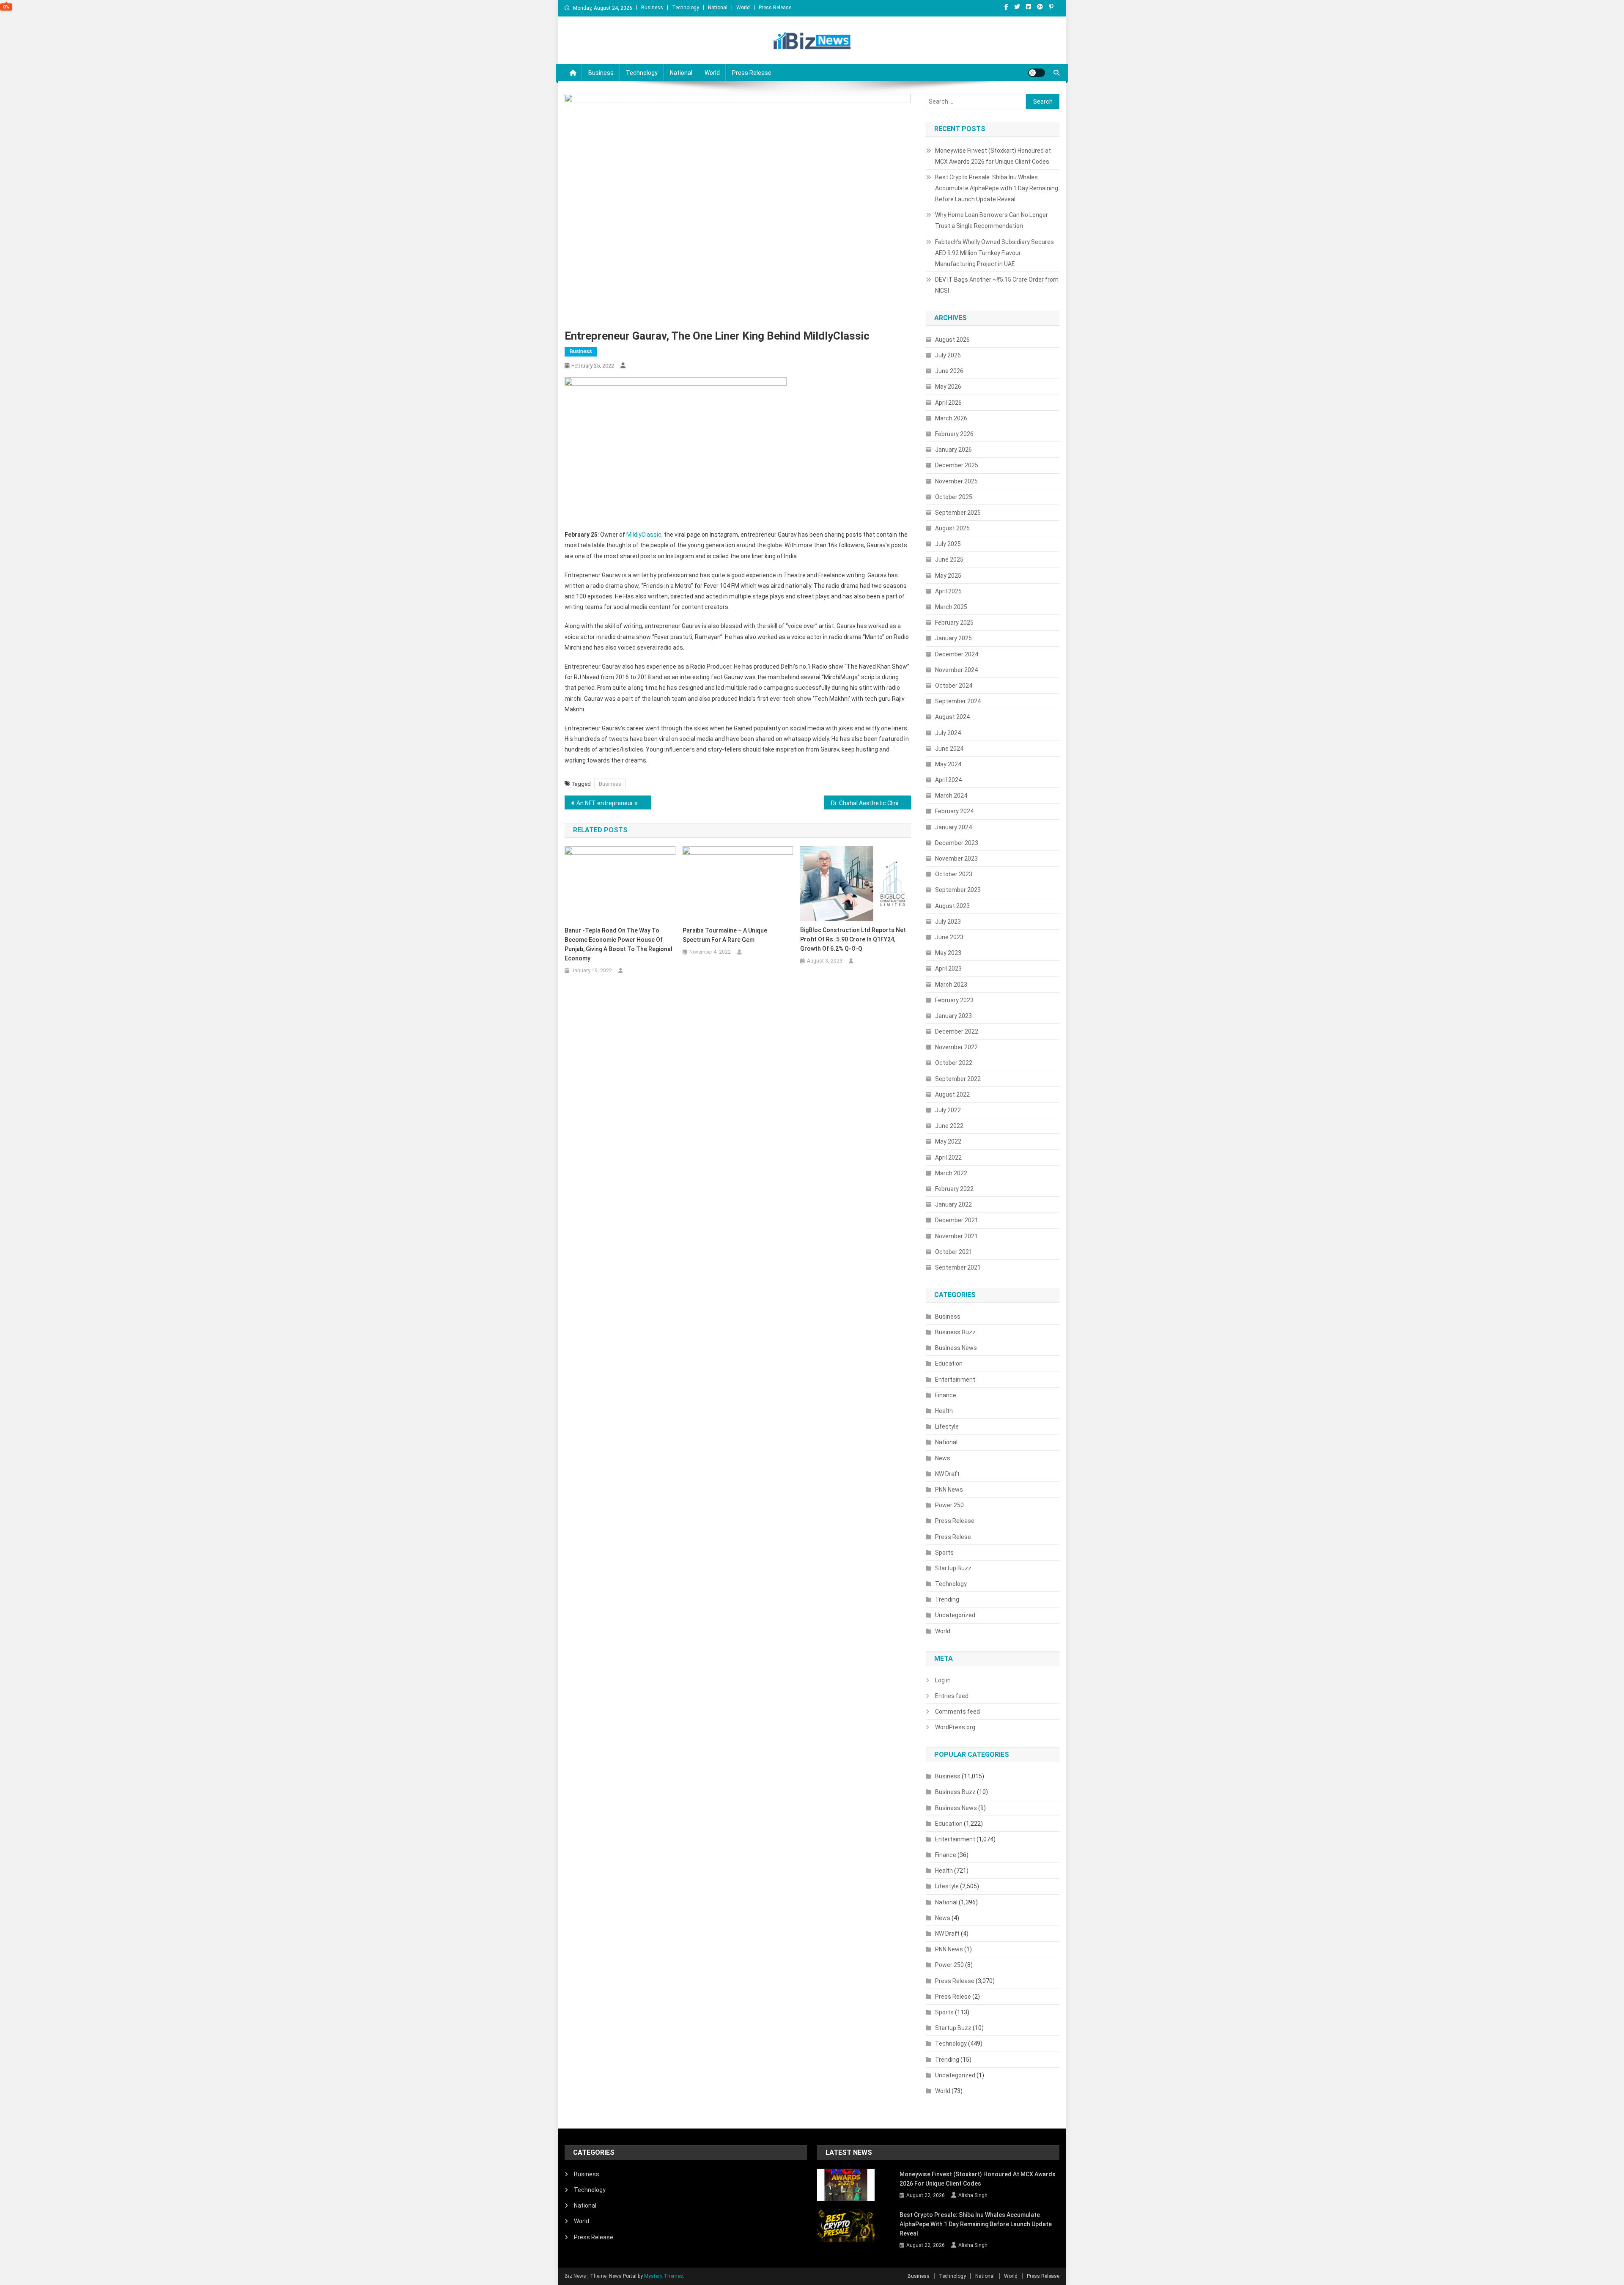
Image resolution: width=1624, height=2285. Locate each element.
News (943, 1458)
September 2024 (958, 701)
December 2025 (957, 465)
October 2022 (954, 1063)
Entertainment (955, 1380)
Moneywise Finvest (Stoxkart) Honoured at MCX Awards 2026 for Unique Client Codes (993, 156)
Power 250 (949, 1505)
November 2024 (956, 670)
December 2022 (957, 1031)
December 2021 (957, 1220)
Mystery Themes (664, 2276)
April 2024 (948, 780)
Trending (947, 1599)
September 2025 (958, 513)
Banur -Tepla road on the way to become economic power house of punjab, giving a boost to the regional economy (619, 944)
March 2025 (951, 607)
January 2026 (953, 450)
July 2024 (948, 733)
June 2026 (949, 371)
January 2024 (953, 827)
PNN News (949, 1490)
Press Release (775, 8)
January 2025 (953, 638)
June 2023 (949, 937)
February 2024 (954, 811)
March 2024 (951, 795)
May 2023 (948, 953)
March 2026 (951, 418)
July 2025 (948, 544)
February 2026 (954, 434)
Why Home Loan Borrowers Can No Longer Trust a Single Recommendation (992, 220)
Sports (944, 1553)
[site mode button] (1037, 73)
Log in (943, 1680)
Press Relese (953, 1537)
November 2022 (956, 1047)
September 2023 (958, 890)
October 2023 (954, 874)
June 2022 (949, 1126)
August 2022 (952, 1094)
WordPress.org (955, 1727)
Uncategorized (955, 1615)
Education (949, 1363)
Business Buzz (955, 1332)
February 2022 (954, 1189)
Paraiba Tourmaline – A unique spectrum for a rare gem (725, 935)
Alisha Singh (973, 2195)
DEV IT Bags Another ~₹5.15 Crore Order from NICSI (997, 285)
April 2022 (948, 1158)
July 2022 (948, 1110)
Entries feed (952, 1696)
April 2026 (948, 403)
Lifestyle (947, 1426)
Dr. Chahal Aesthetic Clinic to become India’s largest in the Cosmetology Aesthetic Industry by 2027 (871, 803)
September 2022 (958, 1079)
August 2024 (952, 717)
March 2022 (951, 1173)
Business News (956, 1348)
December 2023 (957, 843)
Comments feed (957, 1712)
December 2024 (957, 654)
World (743, 8)
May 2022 (948, 1141)
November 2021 (956, 1236)
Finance (946, 1395)
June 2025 (949, 560)
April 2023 (948, 968)
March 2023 (951, 985)
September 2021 (958, 1267)
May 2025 (948, 576)
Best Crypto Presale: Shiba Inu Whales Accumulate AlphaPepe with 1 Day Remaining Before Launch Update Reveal (997, 188)
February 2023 (954, 1000)
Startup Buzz (953, 1568)
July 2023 (948, 922)
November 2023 (956, 859)
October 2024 (954, 686)
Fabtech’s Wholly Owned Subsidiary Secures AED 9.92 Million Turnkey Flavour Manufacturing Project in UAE (994, 253)
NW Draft (947, 1474)
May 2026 (948, 387)
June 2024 (949, 749)
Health (944, 1411)
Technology (686, 8)
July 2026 (948, 355)
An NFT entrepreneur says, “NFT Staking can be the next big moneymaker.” (614, 803)
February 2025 (954, 623)
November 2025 (956, 481)
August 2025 (952, 528)
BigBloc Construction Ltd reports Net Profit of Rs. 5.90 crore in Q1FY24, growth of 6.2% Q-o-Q (853, 939)
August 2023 (952, 906)
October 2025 (954, 497)
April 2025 (948, 591)
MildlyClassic (644, 535)
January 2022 (953, 1204)
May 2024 (948, 764)
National (718, 8)
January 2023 (953, 1016)
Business (652, 8)
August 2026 (952, 340)
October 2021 (954, 1252)
